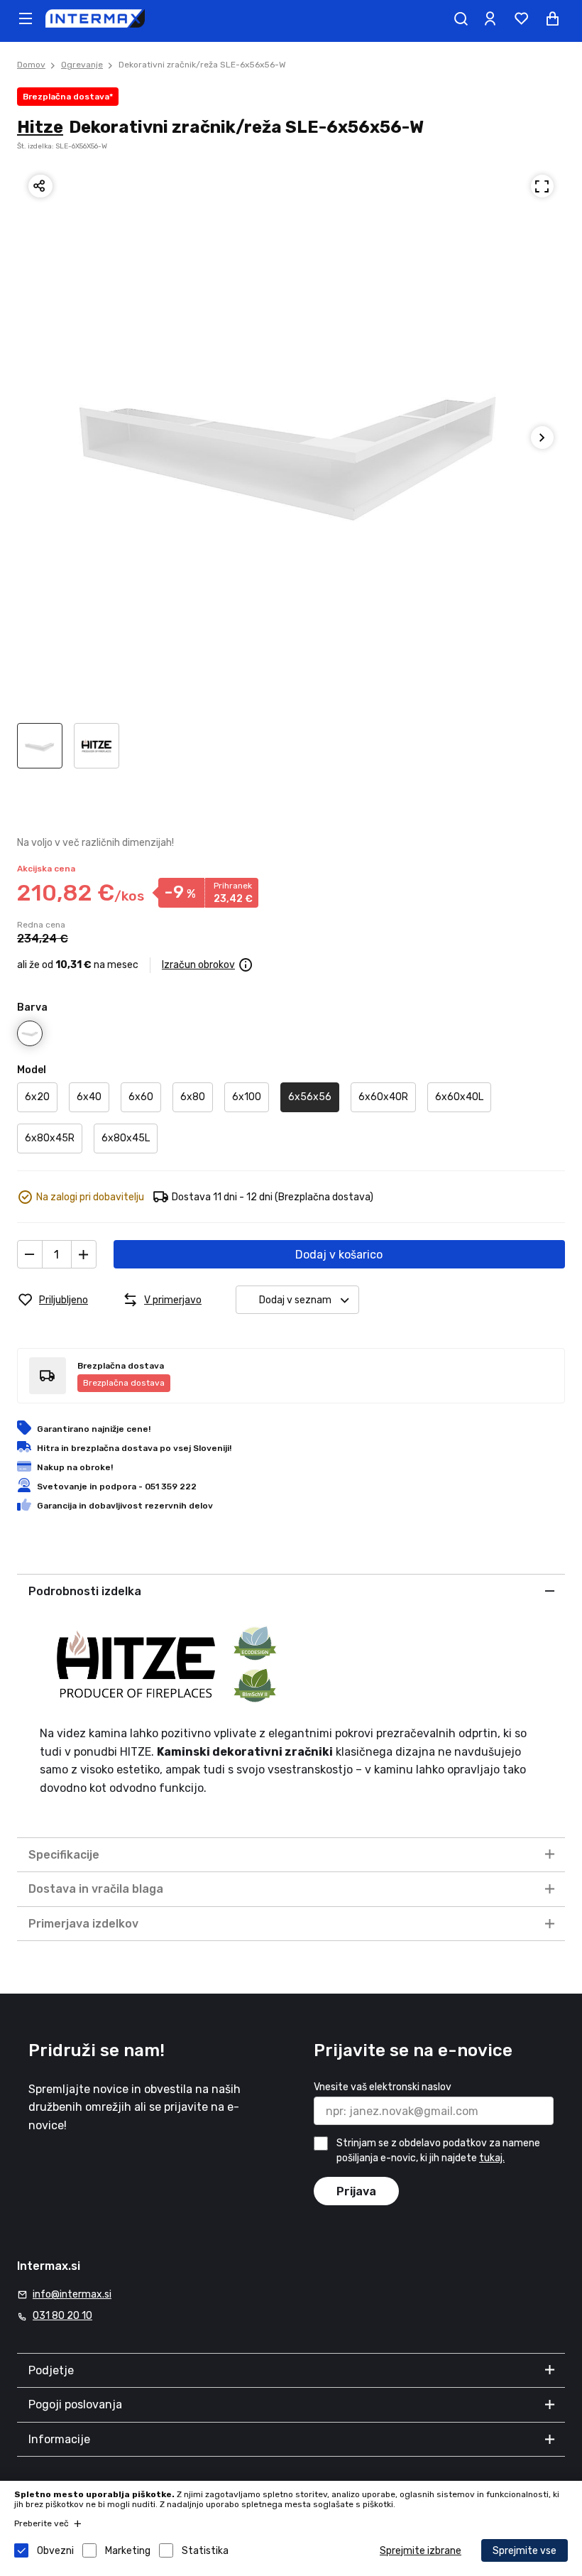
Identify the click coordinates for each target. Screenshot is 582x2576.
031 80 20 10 (62, 2316)
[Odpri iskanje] (461, 18)
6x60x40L (459, 1097)
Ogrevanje (82, 65)
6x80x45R (50, 1138)
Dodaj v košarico (339, 1255)
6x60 (141, 1097)
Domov (31, 65)
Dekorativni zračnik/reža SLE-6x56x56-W (202, 65)
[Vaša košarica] (552, 18)
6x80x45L (126, 1138)
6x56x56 (310, 1097)
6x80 (193, 1097)
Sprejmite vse (525, 2551)
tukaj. (492, 2158)
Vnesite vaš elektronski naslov (383, 2087)
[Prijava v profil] (490, 18)
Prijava (356, 2191)
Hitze (40, 127)
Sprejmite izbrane (421, 2551)
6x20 (37, 1097)
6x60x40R (383, 1097)
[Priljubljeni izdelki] (521, 18)
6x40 (89, 1097)
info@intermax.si (72, 2294)
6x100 (247, 1097)
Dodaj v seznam (295, 1300)
